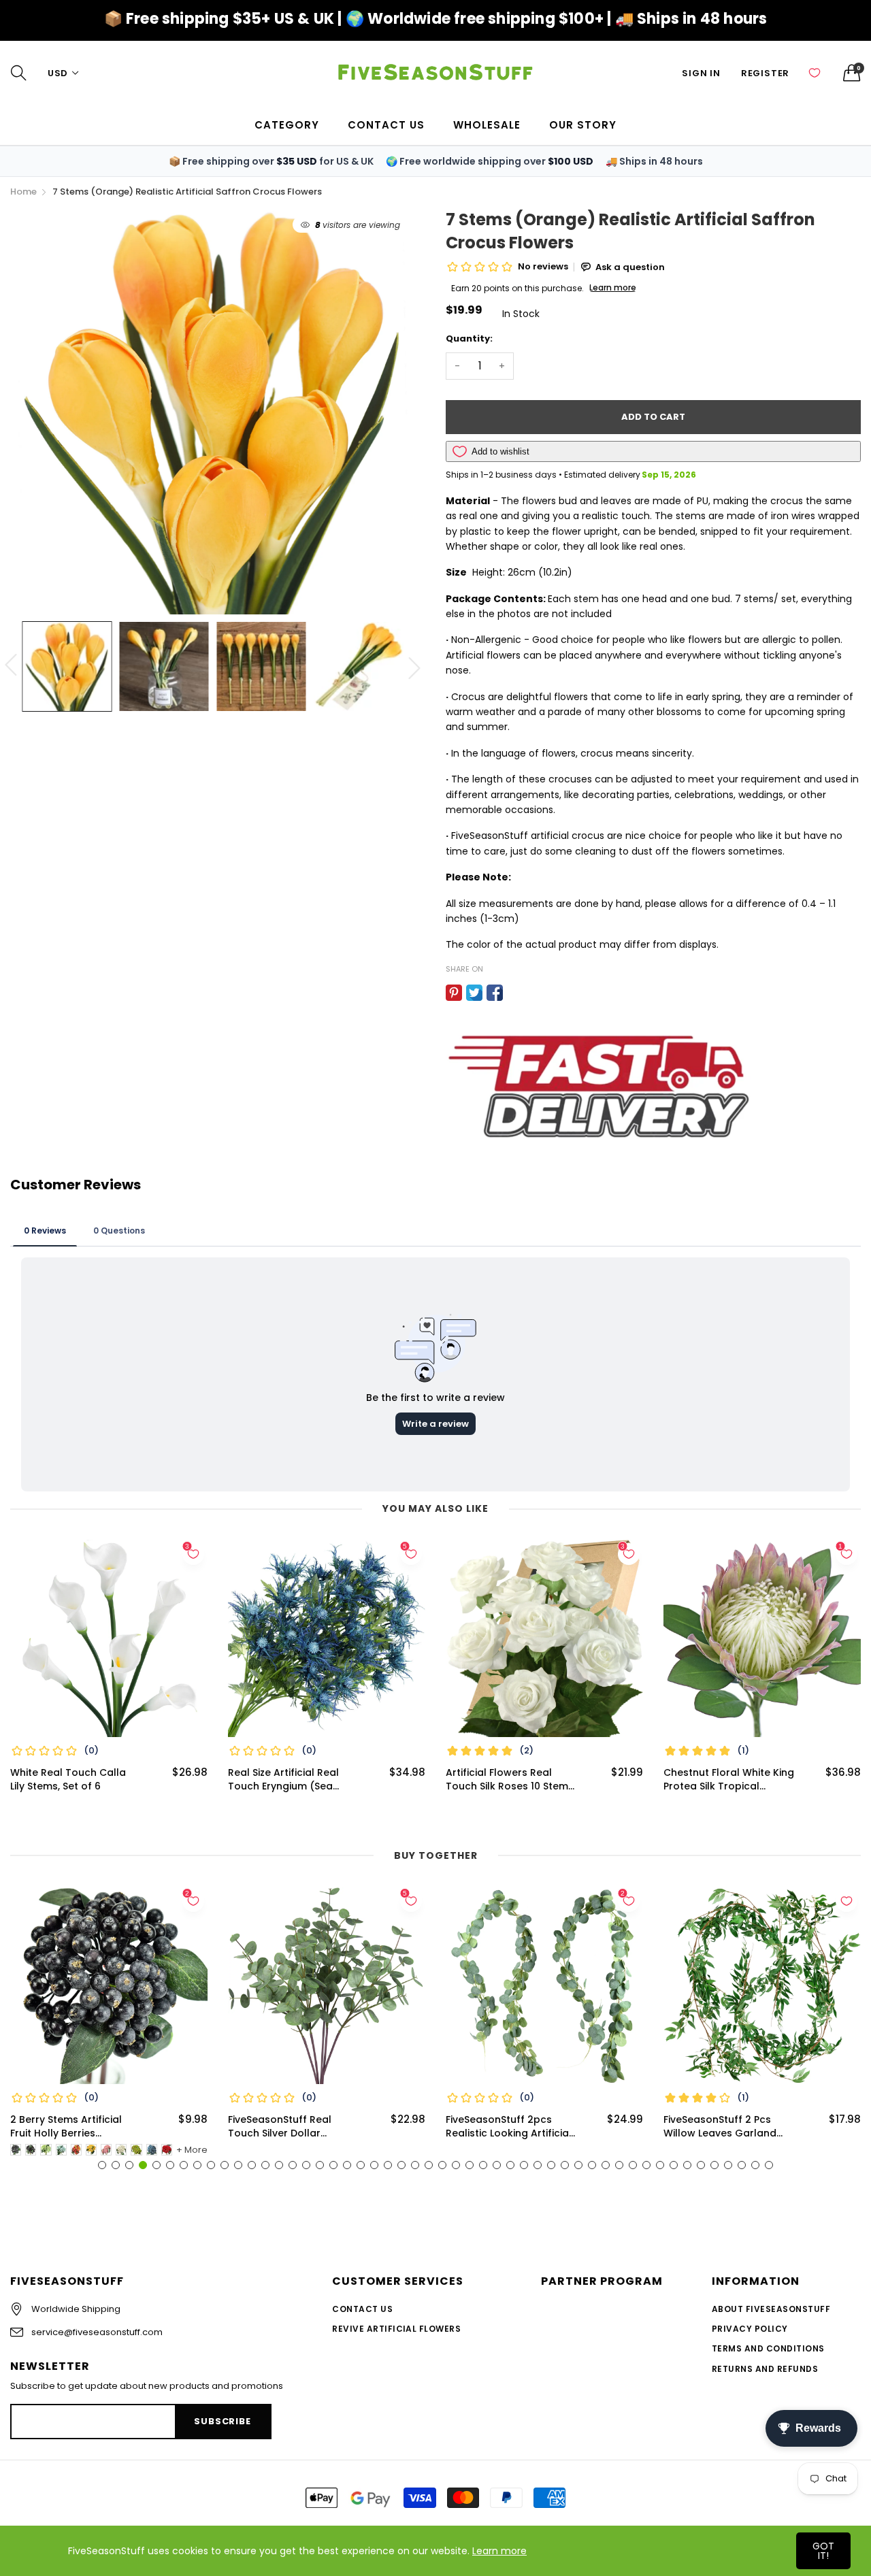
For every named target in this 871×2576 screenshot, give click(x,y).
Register (765, 73)
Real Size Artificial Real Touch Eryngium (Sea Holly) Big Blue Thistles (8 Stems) (291, 1780)
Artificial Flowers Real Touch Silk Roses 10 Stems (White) (510, 1780)
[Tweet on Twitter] (474, 993)
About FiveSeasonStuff (771, 2309)
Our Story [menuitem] (583, 125)
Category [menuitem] (287, 125)
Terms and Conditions (768, 2348)
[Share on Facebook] (495, 993)
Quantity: (469, 338)
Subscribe (222, 2421)
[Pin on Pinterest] (454, 993)
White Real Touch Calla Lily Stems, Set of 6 (68, 1780)
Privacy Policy (750, 2329)
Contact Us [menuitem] (386, 125)
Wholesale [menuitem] (487, 125)
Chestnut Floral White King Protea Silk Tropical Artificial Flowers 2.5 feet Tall (729, 1780)
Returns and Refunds (765, 2369)
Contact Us (362, 2309)
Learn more (499, 2551)
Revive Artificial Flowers (396, 2329)
